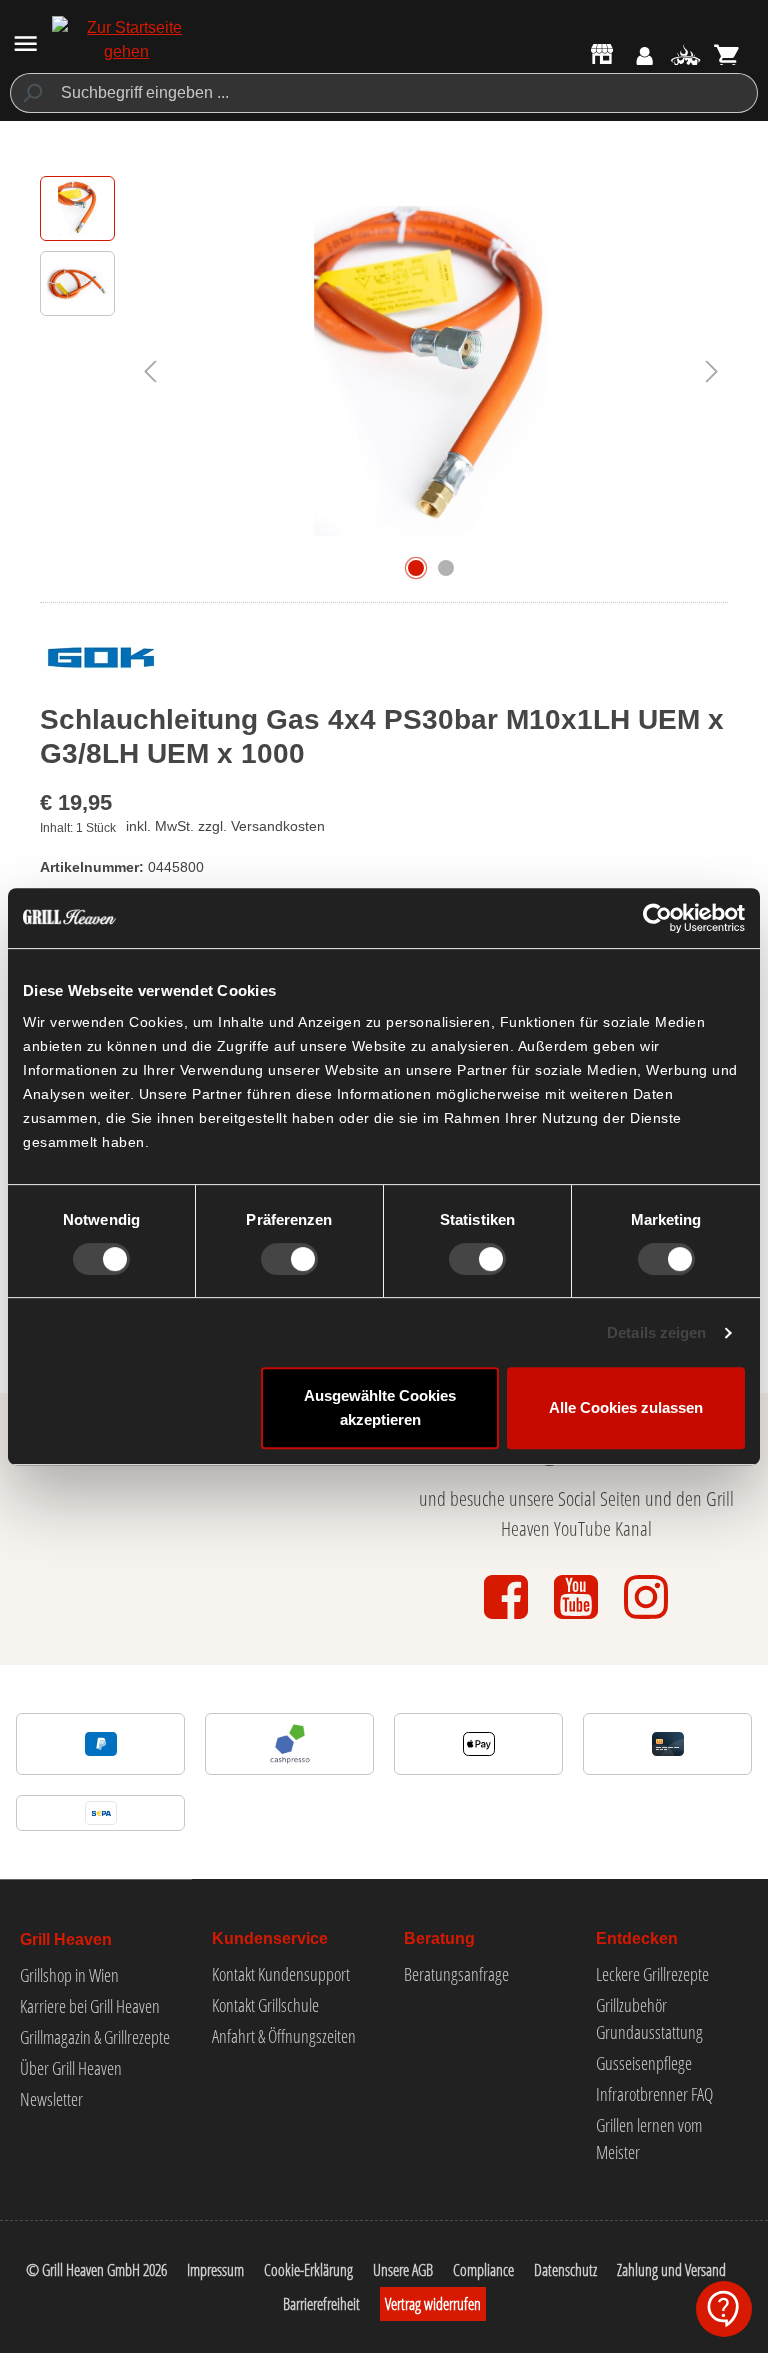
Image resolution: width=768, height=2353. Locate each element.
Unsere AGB (403, 2270)
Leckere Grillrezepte (652, 1974)
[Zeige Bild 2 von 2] (446, 568)
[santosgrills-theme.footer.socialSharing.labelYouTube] (578, 1620)
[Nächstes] (712, 371)
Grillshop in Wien (69, 1975)
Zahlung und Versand (671, 2270)
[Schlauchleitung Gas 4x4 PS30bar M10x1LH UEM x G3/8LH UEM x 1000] (431, 371)
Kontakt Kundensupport (281, 1974)
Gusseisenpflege (644, 2063)
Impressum (215, 2270)
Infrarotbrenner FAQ (654, 2094)
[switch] (289, 1259)
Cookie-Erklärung (308, 2270)
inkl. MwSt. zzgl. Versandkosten (225, 826)
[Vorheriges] (150, 371)
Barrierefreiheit (321, 2304)
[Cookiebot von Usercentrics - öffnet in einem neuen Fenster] (657, 918)
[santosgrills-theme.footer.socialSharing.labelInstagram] (646, 1620)
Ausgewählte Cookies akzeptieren (380, 1407)
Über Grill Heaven (71, 2068)
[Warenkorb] (727, 56)
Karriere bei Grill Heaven (90, 2006)
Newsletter (51, 2099)
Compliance (483, 2270)
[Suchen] (31, 93)
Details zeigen (656, 1332)
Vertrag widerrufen (433, 2304)
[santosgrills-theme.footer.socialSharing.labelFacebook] (508, 1620)
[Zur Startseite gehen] (126, 40)
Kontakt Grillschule (265, 2005)
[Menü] (25, 43)
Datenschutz (565, 2270)
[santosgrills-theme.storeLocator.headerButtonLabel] (602, 53)
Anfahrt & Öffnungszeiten (284, 2036)
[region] (384, 371)
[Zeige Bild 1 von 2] (416, 568)
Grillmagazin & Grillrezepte (95, 2037)
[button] (724, 2309)
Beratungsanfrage (456, 1974)
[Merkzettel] (685, 56)
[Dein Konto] (644, 56)
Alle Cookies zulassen (626, 1407)
